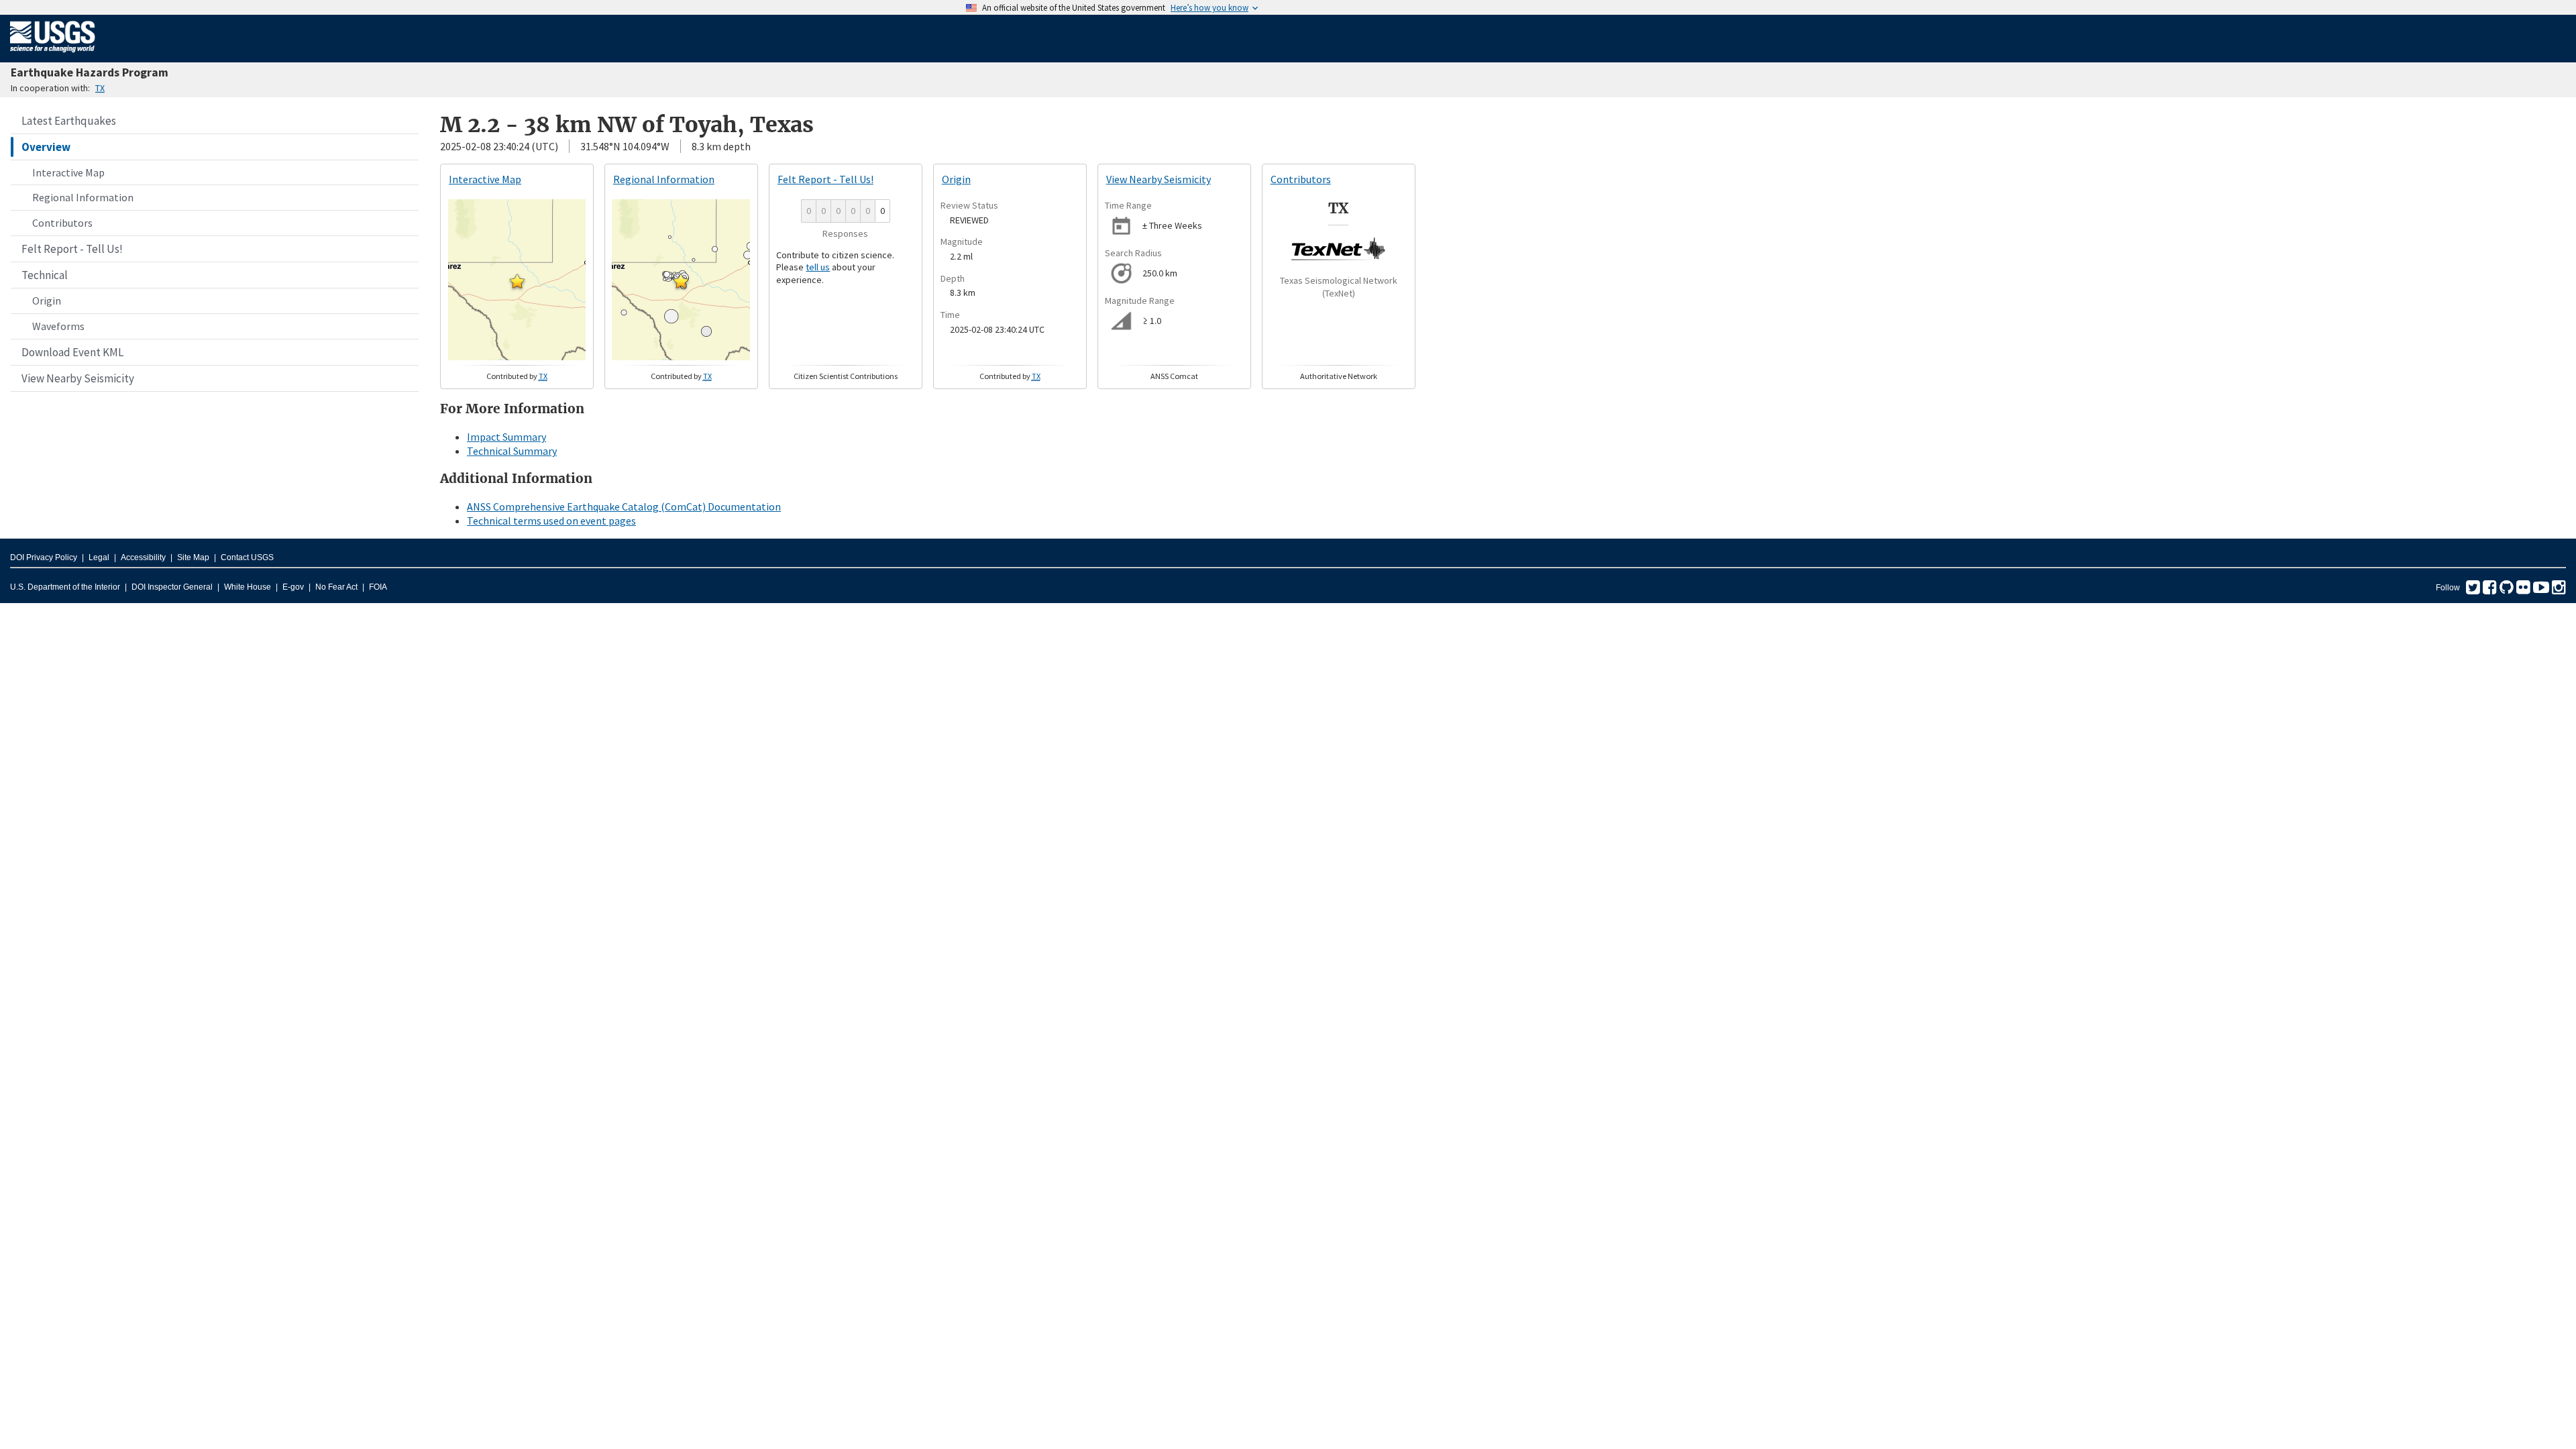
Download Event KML (72, 352)
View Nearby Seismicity (78, 378)
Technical (45, 275)
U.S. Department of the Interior (65, 587)
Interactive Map (68, 172)
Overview (46, 147)
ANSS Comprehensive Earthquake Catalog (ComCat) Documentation (624, 506)
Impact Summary (506, 437)
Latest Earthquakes (69, 121)
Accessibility (143, 557)
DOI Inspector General (172, 587)
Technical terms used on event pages (551, 521)
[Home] (53, 55)
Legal (99, 557)
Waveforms (58, 326)
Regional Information (83, 197)
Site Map (193, 557)
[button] (517, 281)
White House (248, 587)
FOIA (378, 587)
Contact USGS (247, 557)
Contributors (62, 223)
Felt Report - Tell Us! (72, 249)
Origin (47, 301)
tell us (818, 267)
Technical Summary (512, 451)
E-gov (293, 587)
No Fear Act (336, 587)
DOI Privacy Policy (44, 557)
